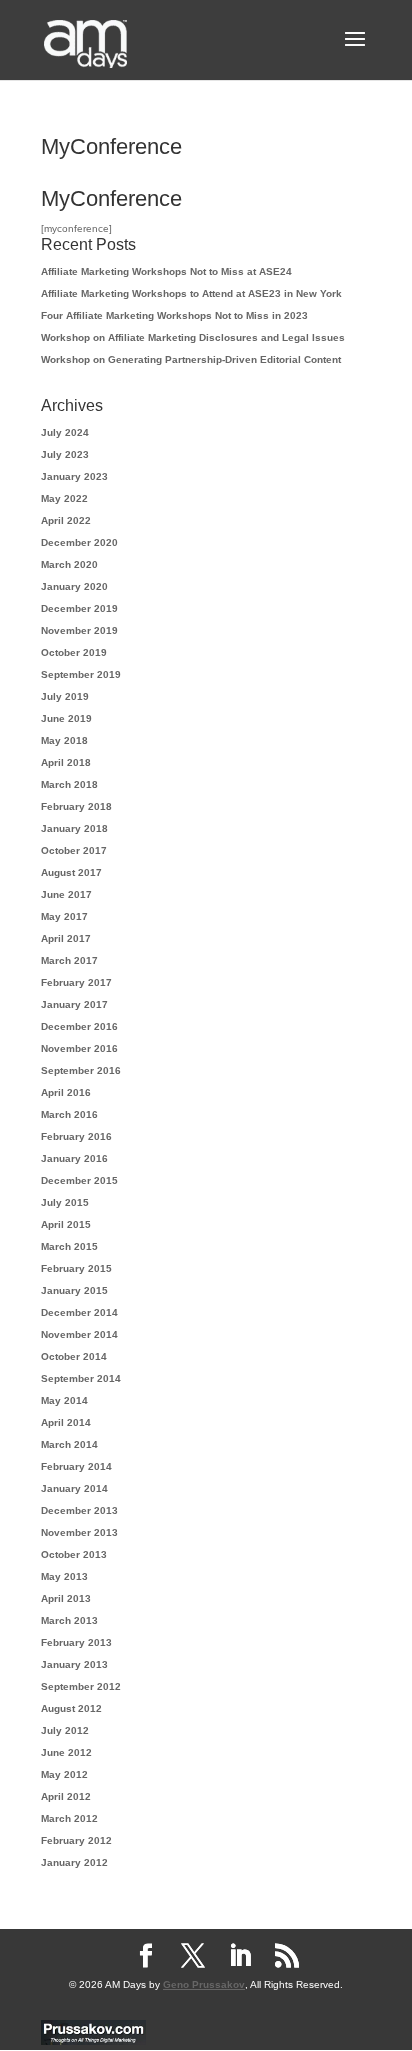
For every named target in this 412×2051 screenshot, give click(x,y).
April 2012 (66, 1796)
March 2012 (69, 1818)
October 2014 (74, 1356)
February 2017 (76, 982)
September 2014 (81, 1378)
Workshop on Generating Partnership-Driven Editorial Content (191, 359)
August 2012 (71, 1708)
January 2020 (74, 586)
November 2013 (79, 1532)
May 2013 (64, 1576)
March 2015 (69, 1246)
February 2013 (76, 1642)
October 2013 (74, 1554)
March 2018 (69, 784)
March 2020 (69, 564)
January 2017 (74, 1004)
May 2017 (64, 916)
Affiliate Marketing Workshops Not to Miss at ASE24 (166, 271)
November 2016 (79, 1048)
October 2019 (74, 652)
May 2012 (64, 1774)
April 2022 (66, 520)
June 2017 (66, 894)
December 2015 (79, 1180)
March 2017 (69, 960)
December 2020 (79, 542)
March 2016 (69, 1114)
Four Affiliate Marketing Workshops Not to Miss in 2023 (174, 315)
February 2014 (76, 1466)
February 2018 (76, 806)
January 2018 (74, 828)
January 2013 (74, 1664)
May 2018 (64, 740)
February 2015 (76, 1268)
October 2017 (74, 850)
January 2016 (74, 1158)
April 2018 (66, 762)
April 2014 (66, 1422)
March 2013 (69, 1620)
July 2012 (65, 1730)
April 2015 (66, 1224)
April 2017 (66, 938)
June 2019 (66, 718)
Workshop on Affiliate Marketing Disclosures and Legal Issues (193, 337)
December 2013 (79, 1510)
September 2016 (81, 1070)
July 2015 (65, 1202)
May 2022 (64, 498)
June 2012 (66, 1752)
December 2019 (79, 608)
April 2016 (66, 1092)
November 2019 (79, 630)
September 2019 (81, 674)
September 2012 (81, 1686)
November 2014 (79, 1334)
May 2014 (64, 1400)
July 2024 (65, 432)
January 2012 (74, 1862)
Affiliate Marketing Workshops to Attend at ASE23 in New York (191, 293)
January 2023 (74, 476)
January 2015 (74, 1290)
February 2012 (76, 1840)
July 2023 (65, 454)
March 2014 (69, 1444)
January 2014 (74, 1488)
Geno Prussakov (204, 1984)
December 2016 (79, 1026)
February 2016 (76, 1136)
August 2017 (71, 872)
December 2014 (79, 1312)
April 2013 (66, 1598)
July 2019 (65, 696)
